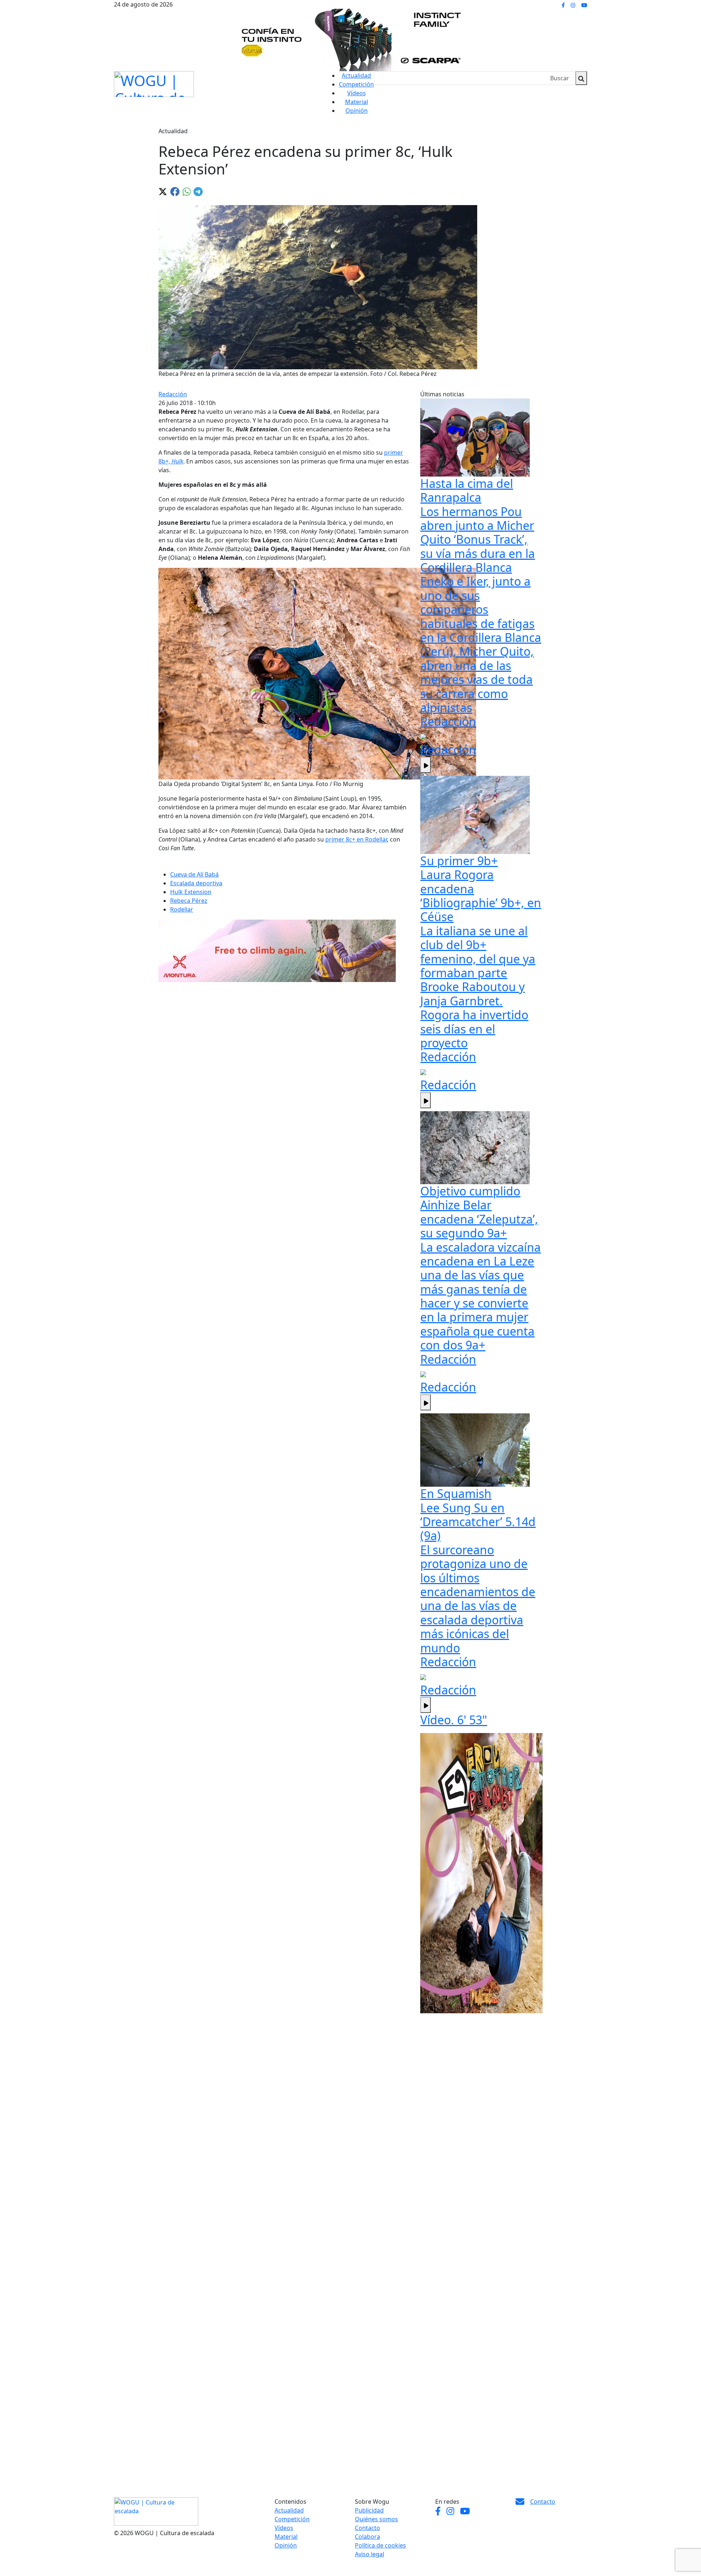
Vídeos (357, 93)
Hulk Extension (191, 892)
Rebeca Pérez (189, 901)
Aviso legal (369, 2554)
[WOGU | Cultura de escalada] (154, 82)
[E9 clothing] (481, 1873)
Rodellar (182, 909)
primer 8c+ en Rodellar (356, 839)
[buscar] (581, 78)
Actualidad (356, 76)
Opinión (357, 111)
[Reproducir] (426, 765)
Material (357, 102)
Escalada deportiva (196, 883)
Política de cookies (380, 2545)
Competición (356, 84)
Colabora (367, 2537)
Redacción (173, 394)
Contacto (367, 2528)
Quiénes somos (376, 2519)
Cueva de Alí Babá (194, 874)
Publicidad (369, 2510)
